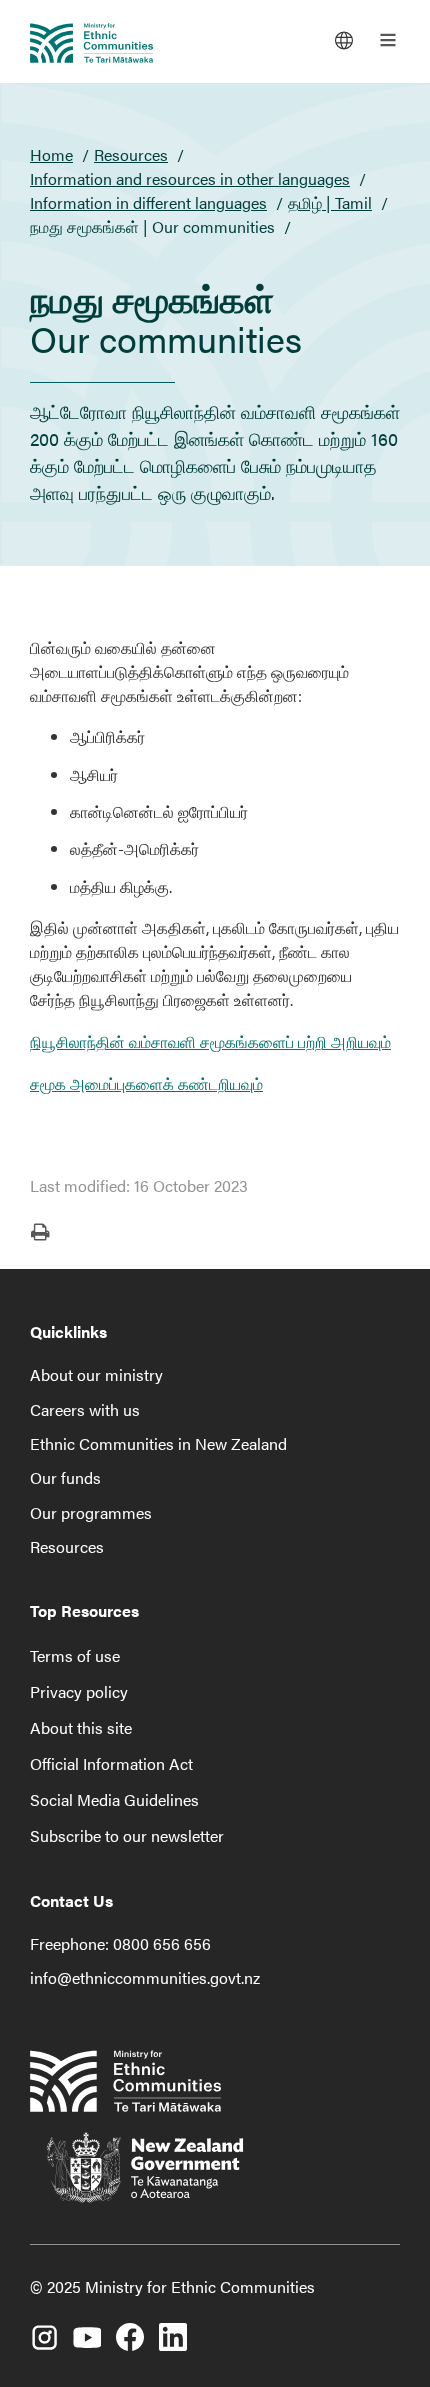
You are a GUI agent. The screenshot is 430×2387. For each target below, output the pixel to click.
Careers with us (85, 1409)
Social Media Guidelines (114, 1799)
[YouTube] (87, 2330)
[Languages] (344, 40)
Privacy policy (79, 1691)
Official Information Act (111, 1763)
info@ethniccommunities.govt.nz (145, 1977)
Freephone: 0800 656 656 (120, 1943)
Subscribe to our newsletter (127, 1835)
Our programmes (91, 1512)
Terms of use (75, 1655)
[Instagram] (44, 2330)
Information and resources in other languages (190, 178)
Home (51, 154)
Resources (131, 154)
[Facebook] (130, 2330)
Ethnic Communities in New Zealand (158, 1443)
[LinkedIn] (173, 2330)
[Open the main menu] (388, 40)
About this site (81, 1727)
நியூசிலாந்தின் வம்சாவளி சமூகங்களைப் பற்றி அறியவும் (210, 1041)
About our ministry (96, 1374)
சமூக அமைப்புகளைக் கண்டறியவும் (146, 1083)
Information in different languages (148, 202)
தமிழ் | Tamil (330, 202)
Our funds (65, 1477)
